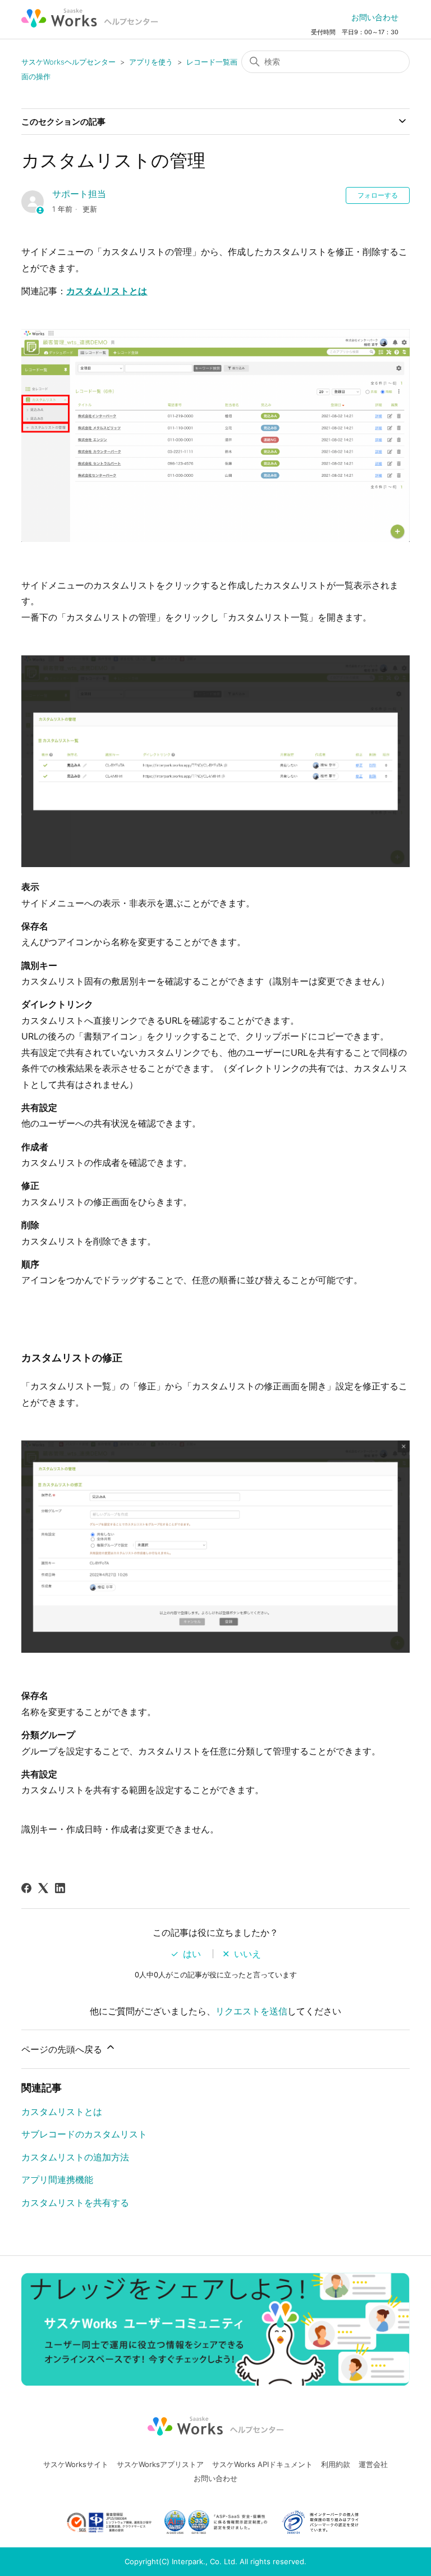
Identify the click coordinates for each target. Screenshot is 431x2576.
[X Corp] (43, 1888)
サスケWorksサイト (76, 2464)
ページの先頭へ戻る (63, 2049)
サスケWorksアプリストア (160, 2464)
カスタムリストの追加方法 (75, 2157)
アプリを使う (151, 62)
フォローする (378, 195)
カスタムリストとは (107, 291)
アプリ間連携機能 (57, 2180)
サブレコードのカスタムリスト (84, 2134)
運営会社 (373, 2464)
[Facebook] (26, 1888)
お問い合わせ (375, 17)
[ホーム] (90, 18)
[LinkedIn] (60, 1888)
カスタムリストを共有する (75, 2203)
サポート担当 (79, 194)
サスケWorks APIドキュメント (262, 2464)
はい (192, 1954)
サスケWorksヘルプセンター (68, 62)
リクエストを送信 (251, 2011)
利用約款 (336, 2464)
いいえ (247, 1954)
